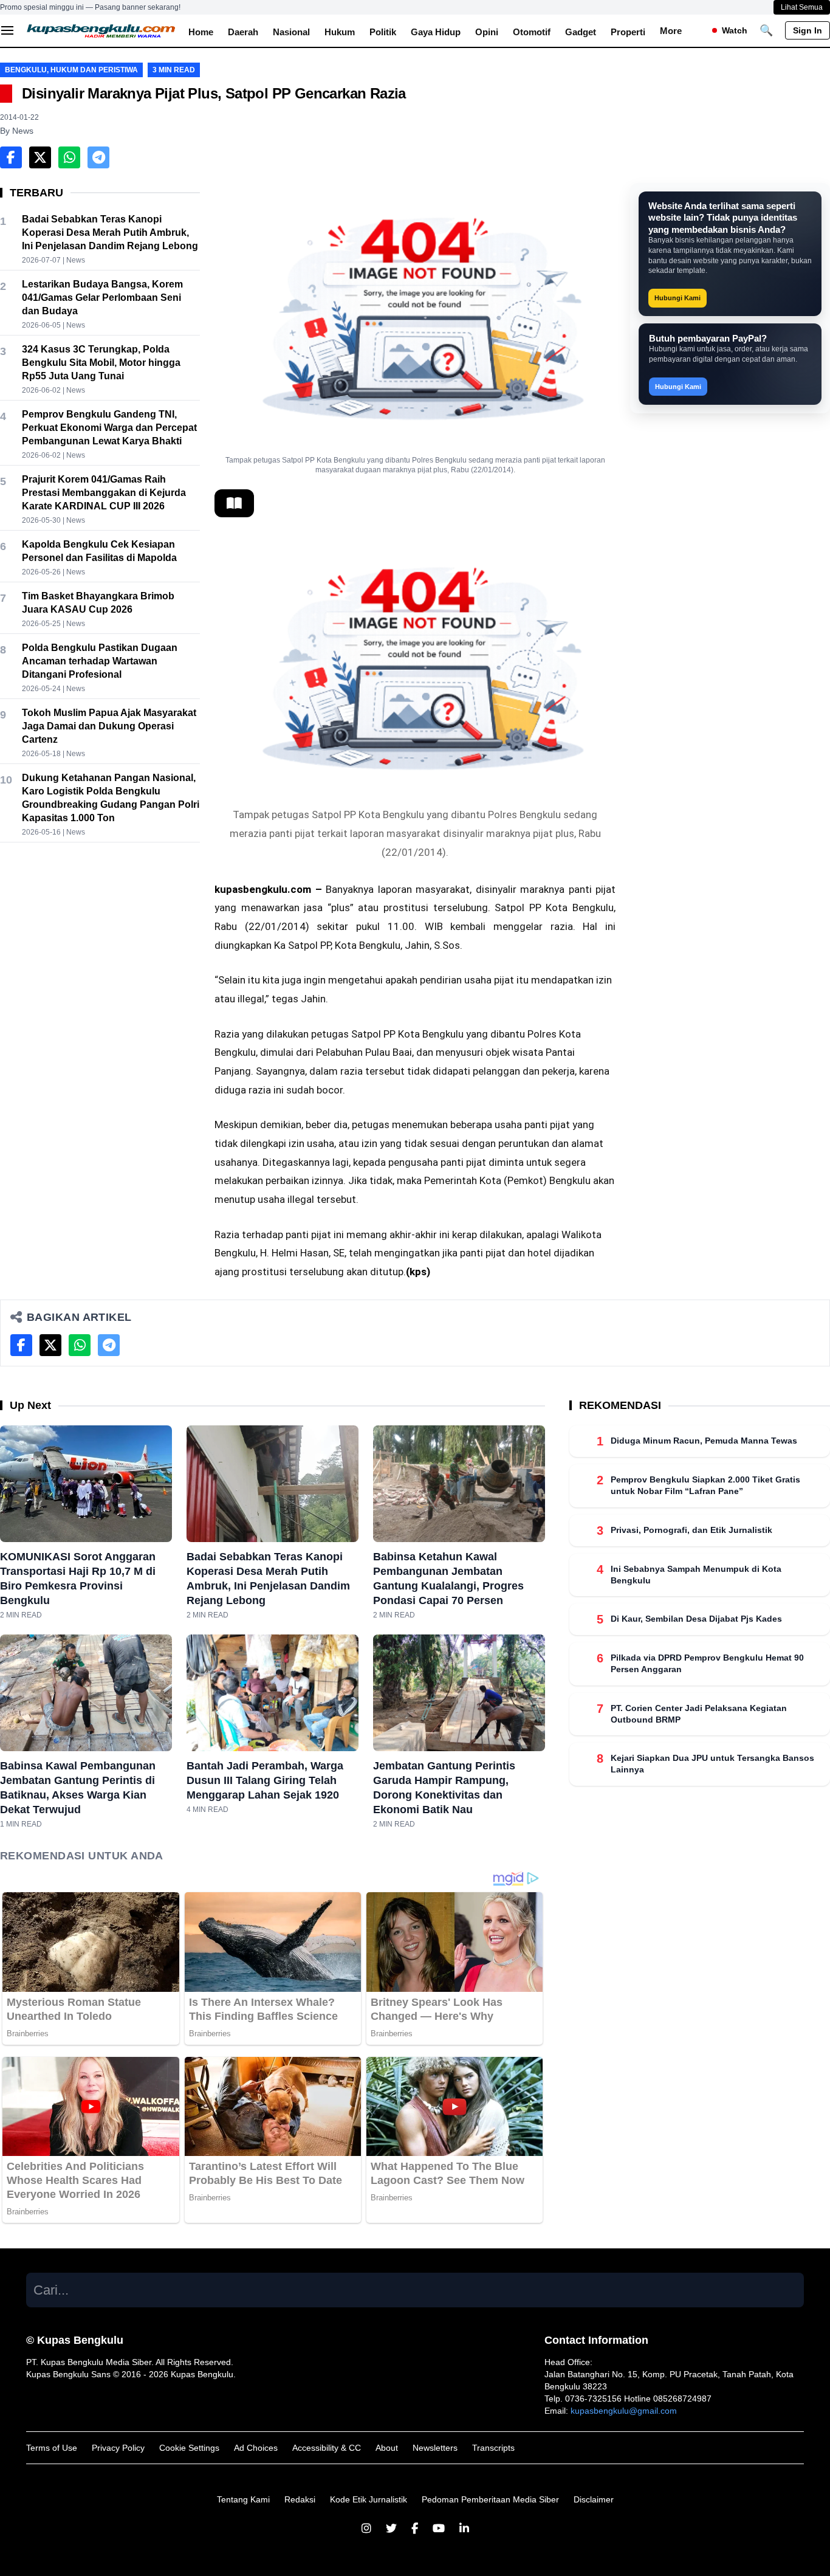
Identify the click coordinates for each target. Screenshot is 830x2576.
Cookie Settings (189, 2448)
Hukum (340, 32)
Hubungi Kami (677, 298)
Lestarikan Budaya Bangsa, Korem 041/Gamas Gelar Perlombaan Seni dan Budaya (102, 298)
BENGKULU (26, 70)
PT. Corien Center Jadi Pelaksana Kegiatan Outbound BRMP (699, 1714)
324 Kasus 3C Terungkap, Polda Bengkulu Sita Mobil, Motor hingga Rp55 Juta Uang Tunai (101, 363)
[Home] (101, 30)
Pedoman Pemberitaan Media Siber (490, 2499)
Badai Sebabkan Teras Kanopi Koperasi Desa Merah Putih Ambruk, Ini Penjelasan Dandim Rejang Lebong (110, 232)
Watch (735, 30)
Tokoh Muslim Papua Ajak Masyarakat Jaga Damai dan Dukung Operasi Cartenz (109, 726)
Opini (487, 32)
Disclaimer (594, 2499)
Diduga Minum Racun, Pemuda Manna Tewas (704, 1441)
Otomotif (532, 32)
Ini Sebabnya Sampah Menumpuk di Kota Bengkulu (696, 1575)
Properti (628, 32)
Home (201, 32)
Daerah (243, 32)
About (387, 2448)
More (671, 31)
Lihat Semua (802, 7)
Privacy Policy (118, 2448)
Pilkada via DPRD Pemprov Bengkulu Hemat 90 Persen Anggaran (707, 1663)
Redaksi (300, 2499)
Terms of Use (52, 2448)
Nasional (291, 32)
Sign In (808, 30)
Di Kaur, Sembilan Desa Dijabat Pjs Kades (696, 1619)
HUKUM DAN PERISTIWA (94, 70)
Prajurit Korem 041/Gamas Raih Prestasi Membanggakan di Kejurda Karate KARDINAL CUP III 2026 (104, 493)
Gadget (581, 32)
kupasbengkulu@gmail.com (624, 2411)
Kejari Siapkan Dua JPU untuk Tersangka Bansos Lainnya (712, 1764)
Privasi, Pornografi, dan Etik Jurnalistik (691, 1530)
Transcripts (493, 2448)
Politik (383, 32)
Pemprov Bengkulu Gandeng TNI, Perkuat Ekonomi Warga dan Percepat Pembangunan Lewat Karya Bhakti (109, 428)
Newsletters (435, 2448)
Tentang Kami (243, 2499)
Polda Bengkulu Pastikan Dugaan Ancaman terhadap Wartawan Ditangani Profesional (100, 661)
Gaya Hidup (436, 32)
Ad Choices (256, 2448)
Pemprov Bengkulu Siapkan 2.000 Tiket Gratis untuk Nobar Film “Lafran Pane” (705, 1485)
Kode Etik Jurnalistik (369, 2499)
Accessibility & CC (327, 2448)
